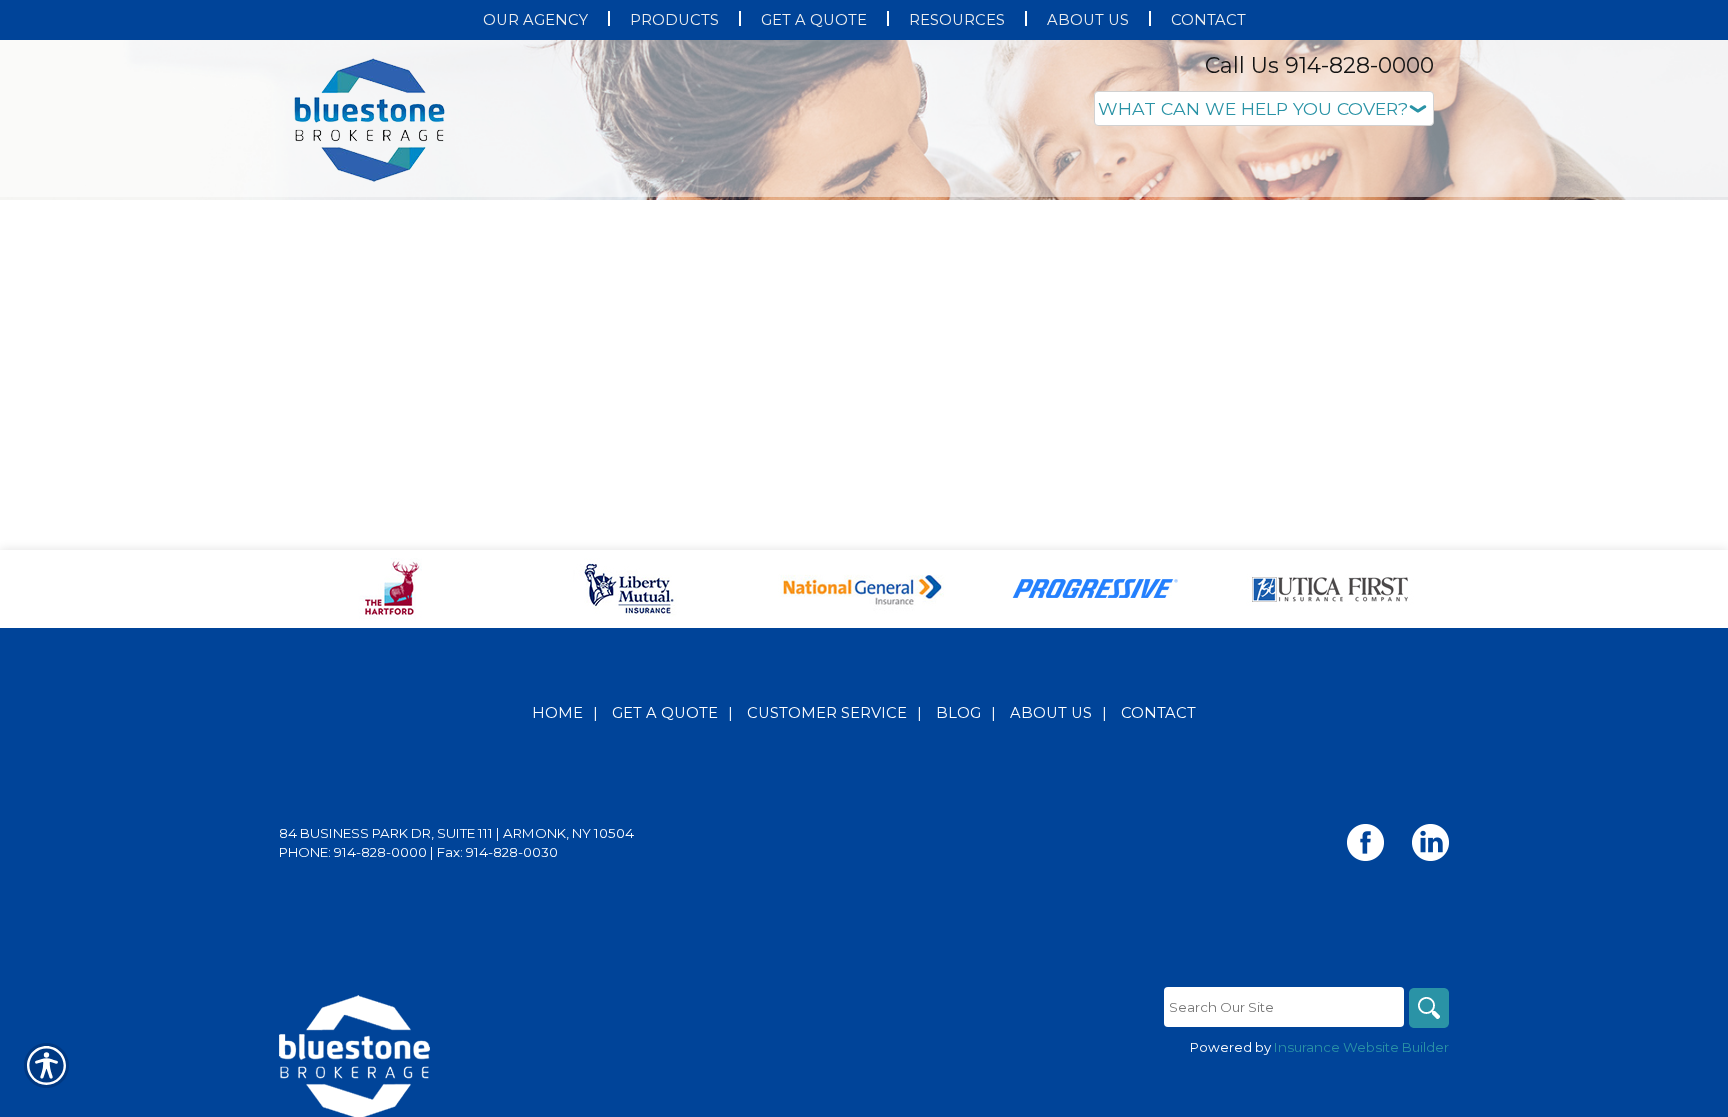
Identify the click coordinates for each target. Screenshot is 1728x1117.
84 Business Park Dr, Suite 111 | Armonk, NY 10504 (456, 1033)
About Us (1051, 913)
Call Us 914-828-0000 (1319, 65)
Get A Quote (665, 913)
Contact (1158, 913)
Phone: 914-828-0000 (353, 1052)
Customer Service (827, 913)
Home (557, 913)
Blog (958, 913)
